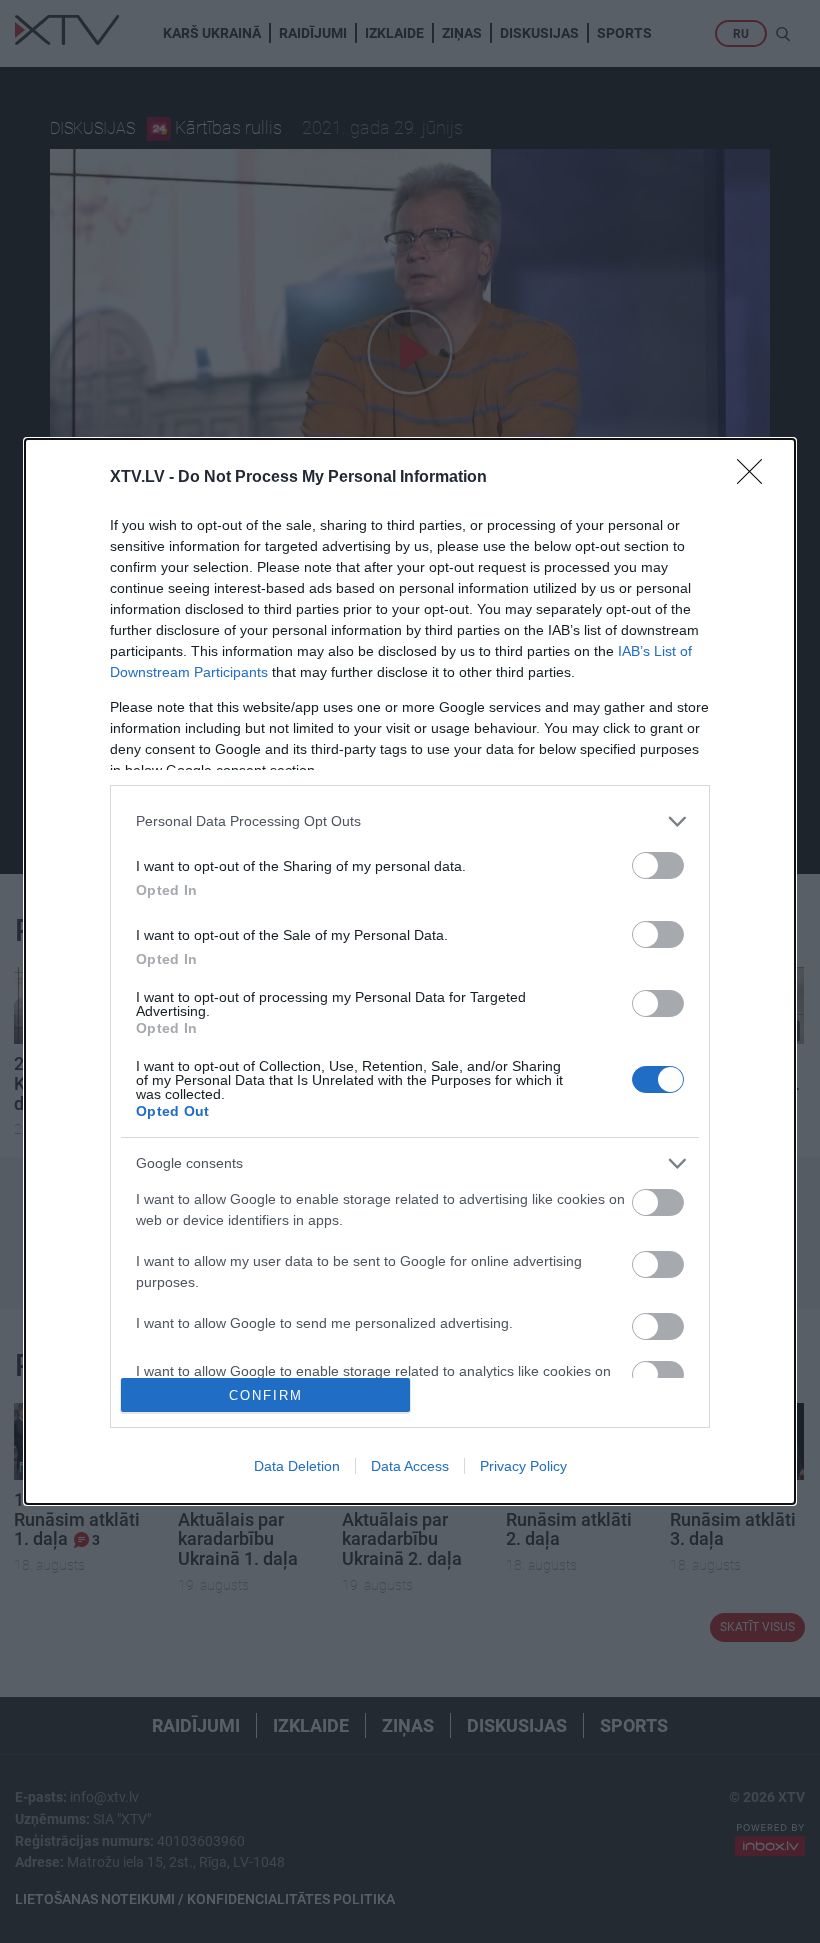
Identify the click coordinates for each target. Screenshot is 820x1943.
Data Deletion (297, 1466)
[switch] (658, 865)
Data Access (410, 1466)
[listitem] (410, 821)
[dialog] (410, 972)
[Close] (756, 478)
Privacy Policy (523, 1466)
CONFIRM (266, 1395)
